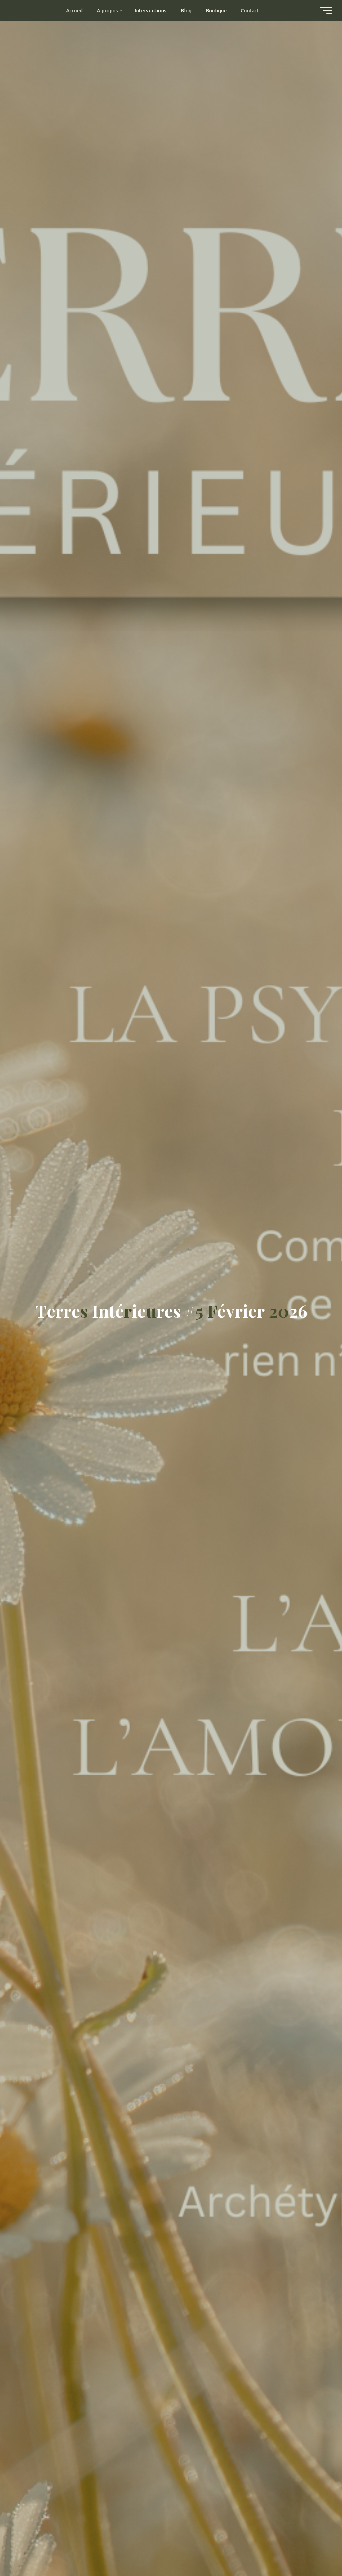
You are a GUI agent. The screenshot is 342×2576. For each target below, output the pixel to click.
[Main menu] (326, 11)
